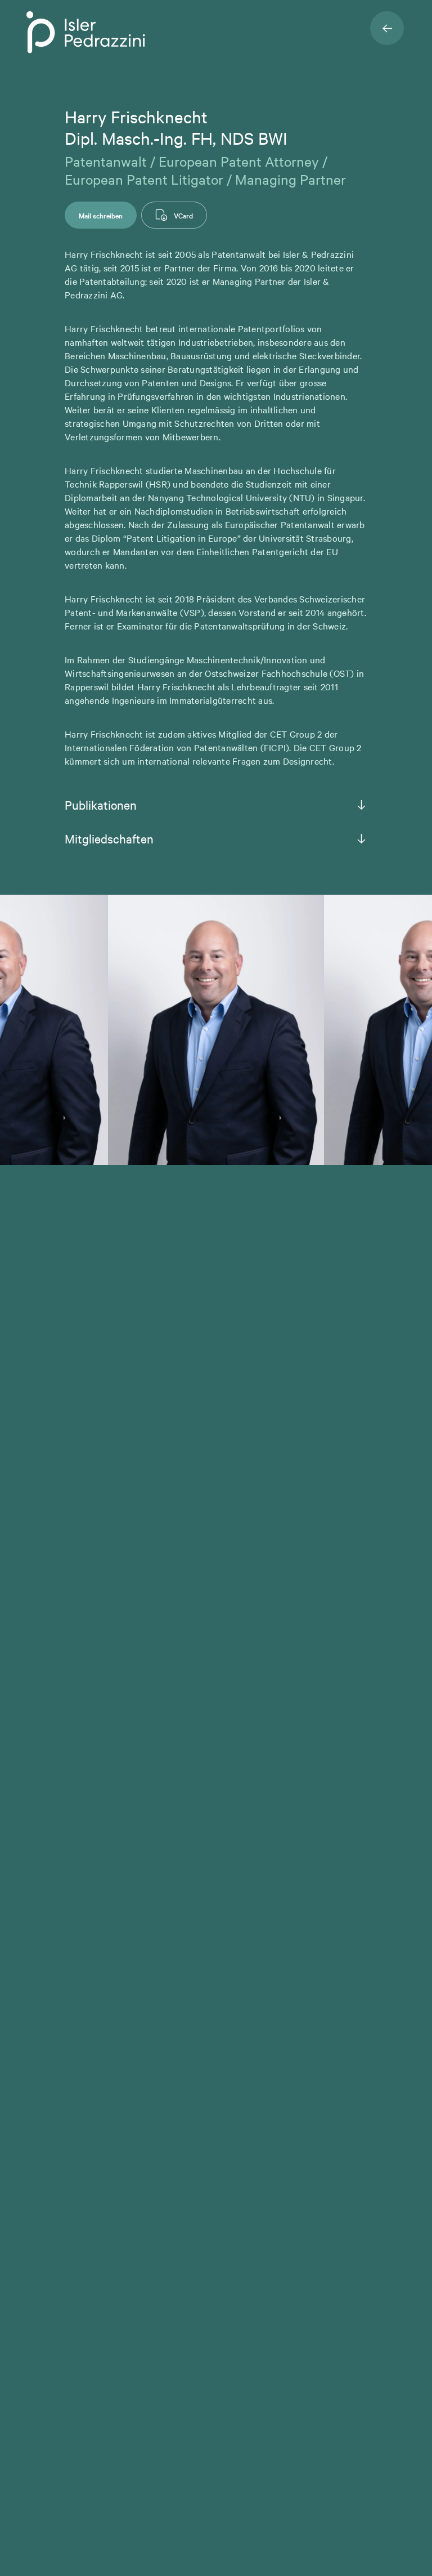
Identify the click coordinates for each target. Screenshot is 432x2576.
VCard (183, 215)
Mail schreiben (101, 215)
